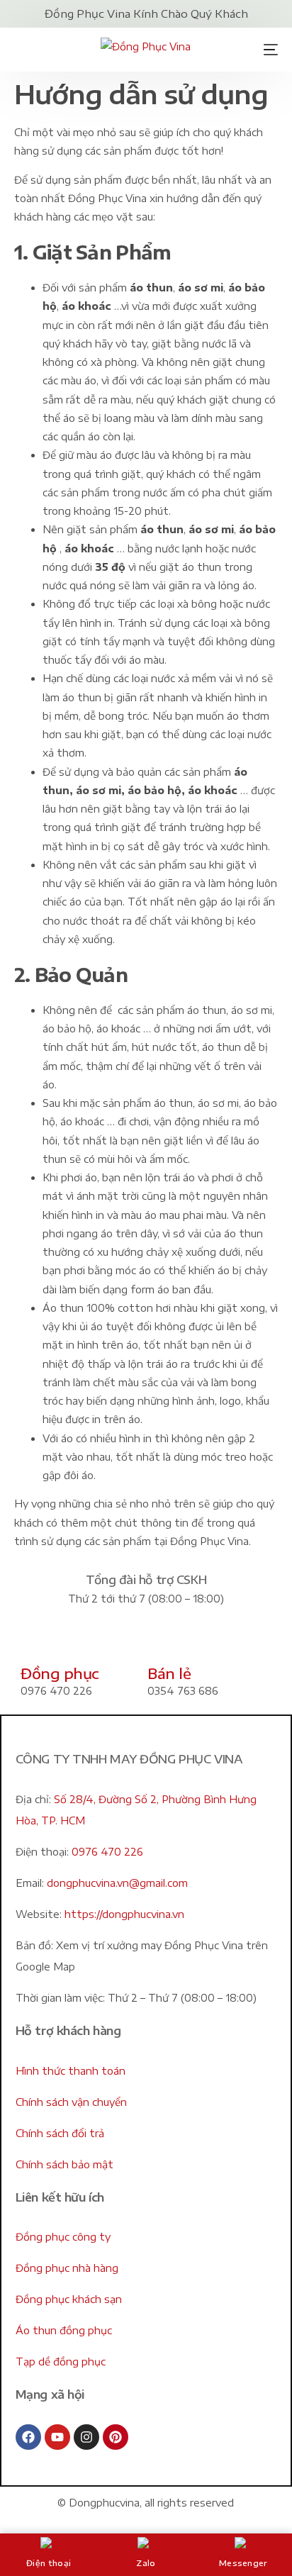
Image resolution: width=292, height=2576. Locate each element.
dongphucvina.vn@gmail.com (117, 1883)
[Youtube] (57, 2437)
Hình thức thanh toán (71, 2071)
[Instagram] (86, 2437)
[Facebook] (28, 2437)
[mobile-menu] (266, 50)
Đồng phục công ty (63, 2237)
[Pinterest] (116, 2437)
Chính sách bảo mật (64, 2164)
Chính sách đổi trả (60, 2133)
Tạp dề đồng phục (61, 2362)
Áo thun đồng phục (64, 2330)
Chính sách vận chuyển (71, 2102)
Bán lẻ (169, 1673)
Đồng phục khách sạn (69, 2299)
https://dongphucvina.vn (124, 1914)
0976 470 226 (107, 1852)
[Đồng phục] (38, 1641)
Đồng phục (60, 1673)
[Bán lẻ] (165, 1641)
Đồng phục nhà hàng (67, 2268)
